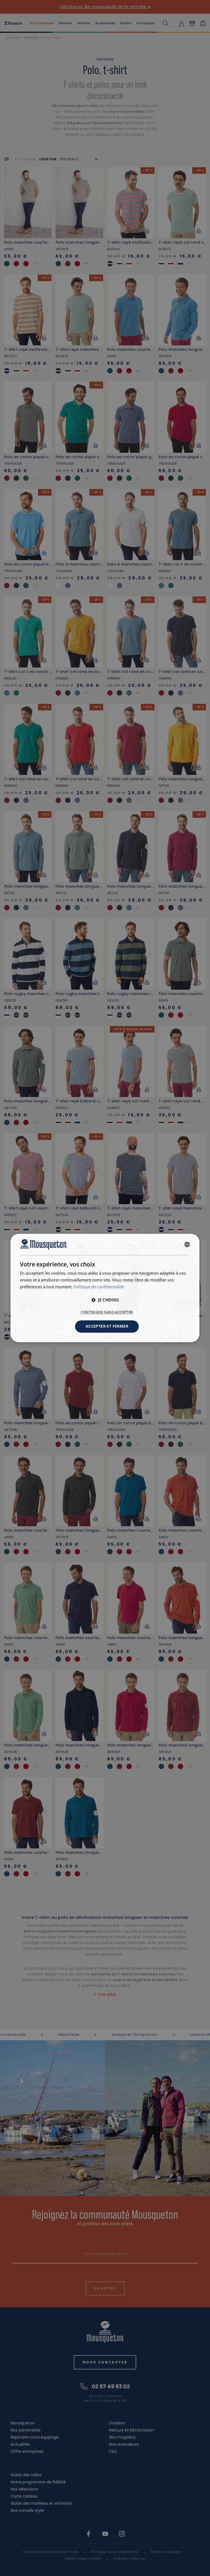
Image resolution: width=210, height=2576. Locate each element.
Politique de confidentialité (99, 1287)
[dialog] (105, 1288)
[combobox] (187, 1244)
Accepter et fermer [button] (107, 1326)
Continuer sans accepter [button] (107, 1312)
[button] (105, 1300)
